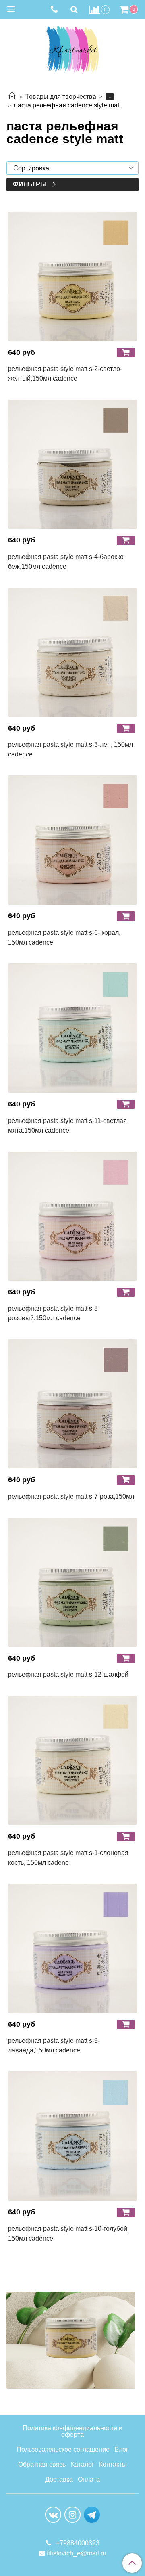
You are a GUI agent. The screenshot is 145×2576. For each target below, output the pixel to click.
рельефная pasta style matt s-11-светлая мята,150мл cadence (67, 1126)
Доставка (59, 2479)
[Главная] (12, 97)
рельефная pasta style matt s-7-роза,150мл (71, 1496)
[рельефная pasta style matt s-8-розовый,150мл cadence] (72, 1216)
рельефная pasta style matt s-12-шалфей (68, 1674)
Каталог (83, 2464)
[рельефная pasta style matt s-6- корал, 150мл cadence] (72, 840)
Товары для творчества (61, 97)
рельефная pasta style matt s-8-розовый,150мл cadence (54, 1313)
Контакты (113, 2464)
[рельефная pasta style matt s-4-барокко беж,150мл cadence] (72, 464)
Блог (121, 2449)
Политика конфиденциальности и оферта (72, 2431)
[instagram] (72, 2515)
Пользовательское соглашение (63, 2449)
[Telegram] (92, 2514)
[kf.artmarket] (72, 48)
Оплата (89, 2479)
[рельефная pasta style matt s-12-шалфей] (72, 1582)
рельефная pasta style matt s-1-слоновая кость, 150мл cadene (68, 1858)
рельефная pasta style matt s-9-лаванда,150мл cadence (54, 2045)
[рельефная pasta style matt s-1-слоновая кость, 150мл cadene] (72, 1760)
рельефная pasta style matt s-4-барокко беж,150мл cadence (66, 562)
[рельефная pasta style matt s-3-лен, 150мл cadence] (72, 652)
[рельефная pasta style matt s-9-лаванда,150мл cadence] (72, 1948)
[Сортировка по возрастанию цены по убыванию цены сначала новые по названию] (72, 168)
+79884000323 (77, 2543)
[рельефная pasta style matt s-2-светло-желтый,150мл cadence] (72, 276)
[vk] (53, 2515)
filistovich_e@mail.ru (77, 2553)
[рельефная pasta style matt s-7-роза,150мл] (72, 1404)
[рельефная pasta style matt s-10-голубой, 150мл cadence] (72, 2136)
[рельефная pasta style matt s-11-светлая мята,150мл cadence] (72, 1028)
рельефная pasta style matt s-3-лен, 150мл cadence (70, 749)
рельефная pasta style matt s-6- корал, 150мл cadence (64, 937)
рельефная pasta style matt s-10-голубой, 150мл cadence (68, 2234)
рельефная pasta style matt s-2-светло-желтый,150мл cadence (65, 374)
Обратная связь (42, 2464)
